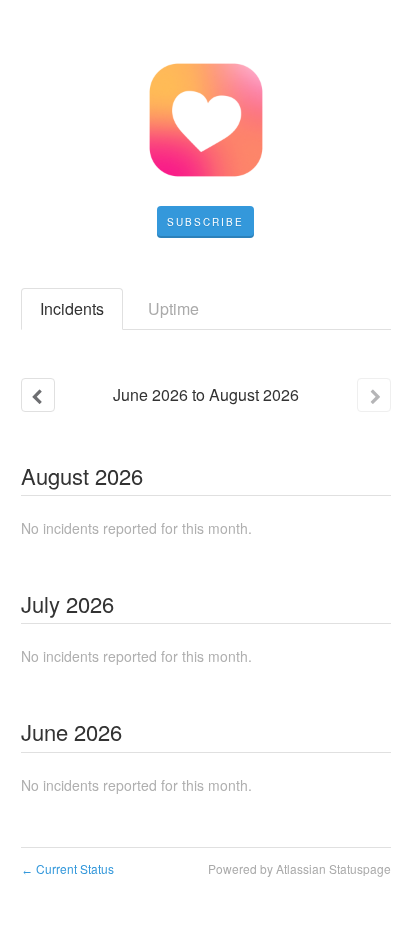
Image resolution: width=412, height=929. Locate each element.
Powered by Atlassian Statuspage (299, 868)
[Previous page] (38, 395)
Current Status (67, 868)
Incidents (72, 308)
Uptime (173, 308)
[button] (205, 222)
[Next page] (374, 395)
